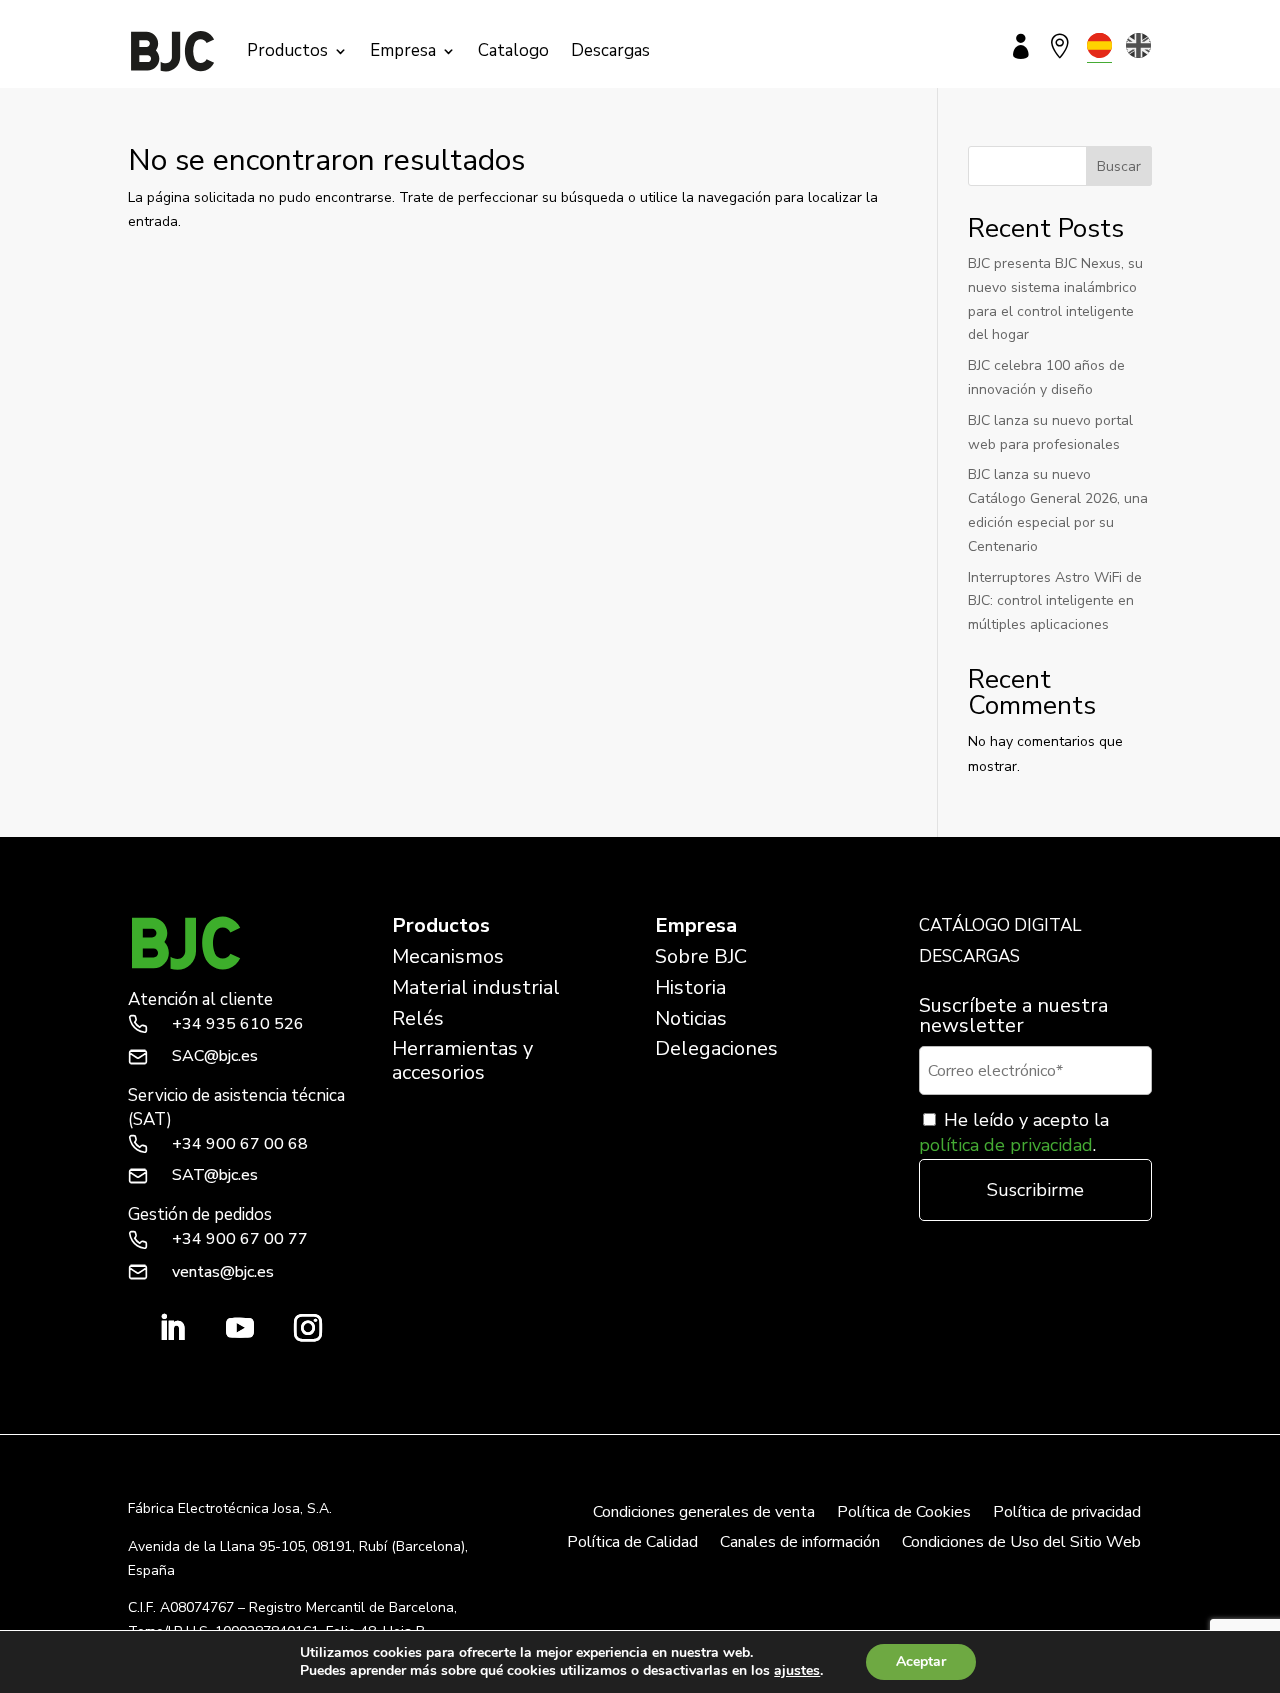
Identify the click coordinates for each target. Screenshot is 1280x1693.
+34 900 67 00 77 (240, 1239)
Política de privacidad (1067, 1514)
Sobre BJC (701, 956)
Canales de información (800, 1544)
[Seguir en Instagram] (308, 1328)
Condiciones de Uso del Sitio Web (1021, 1544)
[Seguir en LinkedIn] (172, 1328)
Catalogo (513, 50)
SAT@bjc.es (215, 1175)
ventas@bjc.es (223, 1272)
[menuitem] (1099, 45)
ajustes (797, 1671)
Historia (690, 987)
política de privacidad (1006, 1145)
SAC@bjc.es (215, 1056)
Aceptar (921, 1661)
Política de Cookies (904, 1514)
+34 (238, 1024)
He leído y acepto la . (1014, 1132)
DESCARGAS (969, 956)
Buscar (1119, 166)
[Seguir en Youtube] (240, 1328)
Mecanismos (448, 956)
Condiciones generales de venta (704, 1514)
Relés (418, 1018)
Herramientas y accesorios (462, 1060)
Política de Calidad (632, 1544)
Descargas (610, 50)
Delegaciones (716, 1048)
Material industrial (476, 987)
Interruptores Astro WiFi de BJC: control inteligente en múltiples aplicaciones (1055, 601)
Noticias (691, 1018)
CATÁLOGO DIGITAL (1000, 925)
